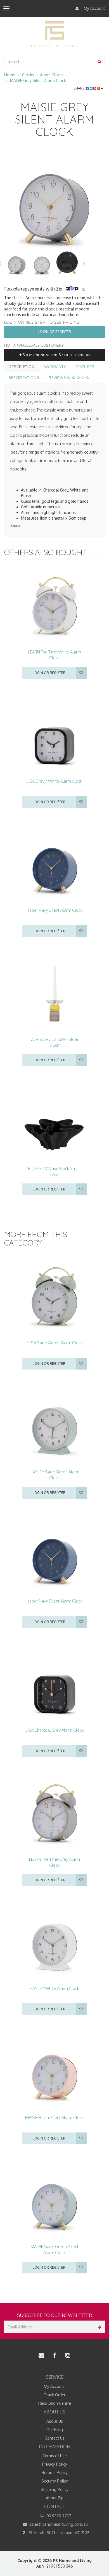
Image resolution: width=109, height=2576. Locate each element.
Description (22, 367)
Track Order (55, 2395)
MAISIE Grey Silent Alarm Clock (38, 80)
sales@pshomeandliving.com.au (58, 2524)
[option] (54, 200)
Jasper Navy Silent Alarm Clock (54, 910)
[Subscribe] (99, 2327)
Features (85, 367)
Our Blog (55, 2430)
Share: (80, 88)
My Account (94, 8)
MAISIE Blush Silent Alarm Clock (54, 2117)
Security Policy (55, 2481)
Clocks (28, 75)
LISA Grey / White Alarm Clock (54, 781)
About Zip (55, 2498)
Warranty (55, 367)
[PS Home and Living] (54, 34)
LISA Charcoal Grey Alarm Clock (54, 1730)
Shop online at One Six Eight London (56, 355)
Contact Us (55, 2438)
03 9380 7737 (58, 2516)
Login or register (49, 673)
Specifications (24, 378)
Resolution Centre (55, 2403)
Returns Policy (55, 2473)
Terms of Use (55, 2456)
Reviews (58, 378)
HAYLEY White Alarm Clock (54, 1988)
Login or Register (55, 332)
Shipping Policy (55, 2489)
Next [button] (84, 263)
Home (10, 75)
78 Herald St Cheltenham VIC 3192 (58, 2533)
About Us (55, 2421)
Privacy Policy (55, 2464)
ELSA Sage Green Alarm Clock (54, 1343)
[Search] (99, 61)
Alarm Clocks (52, 75)
